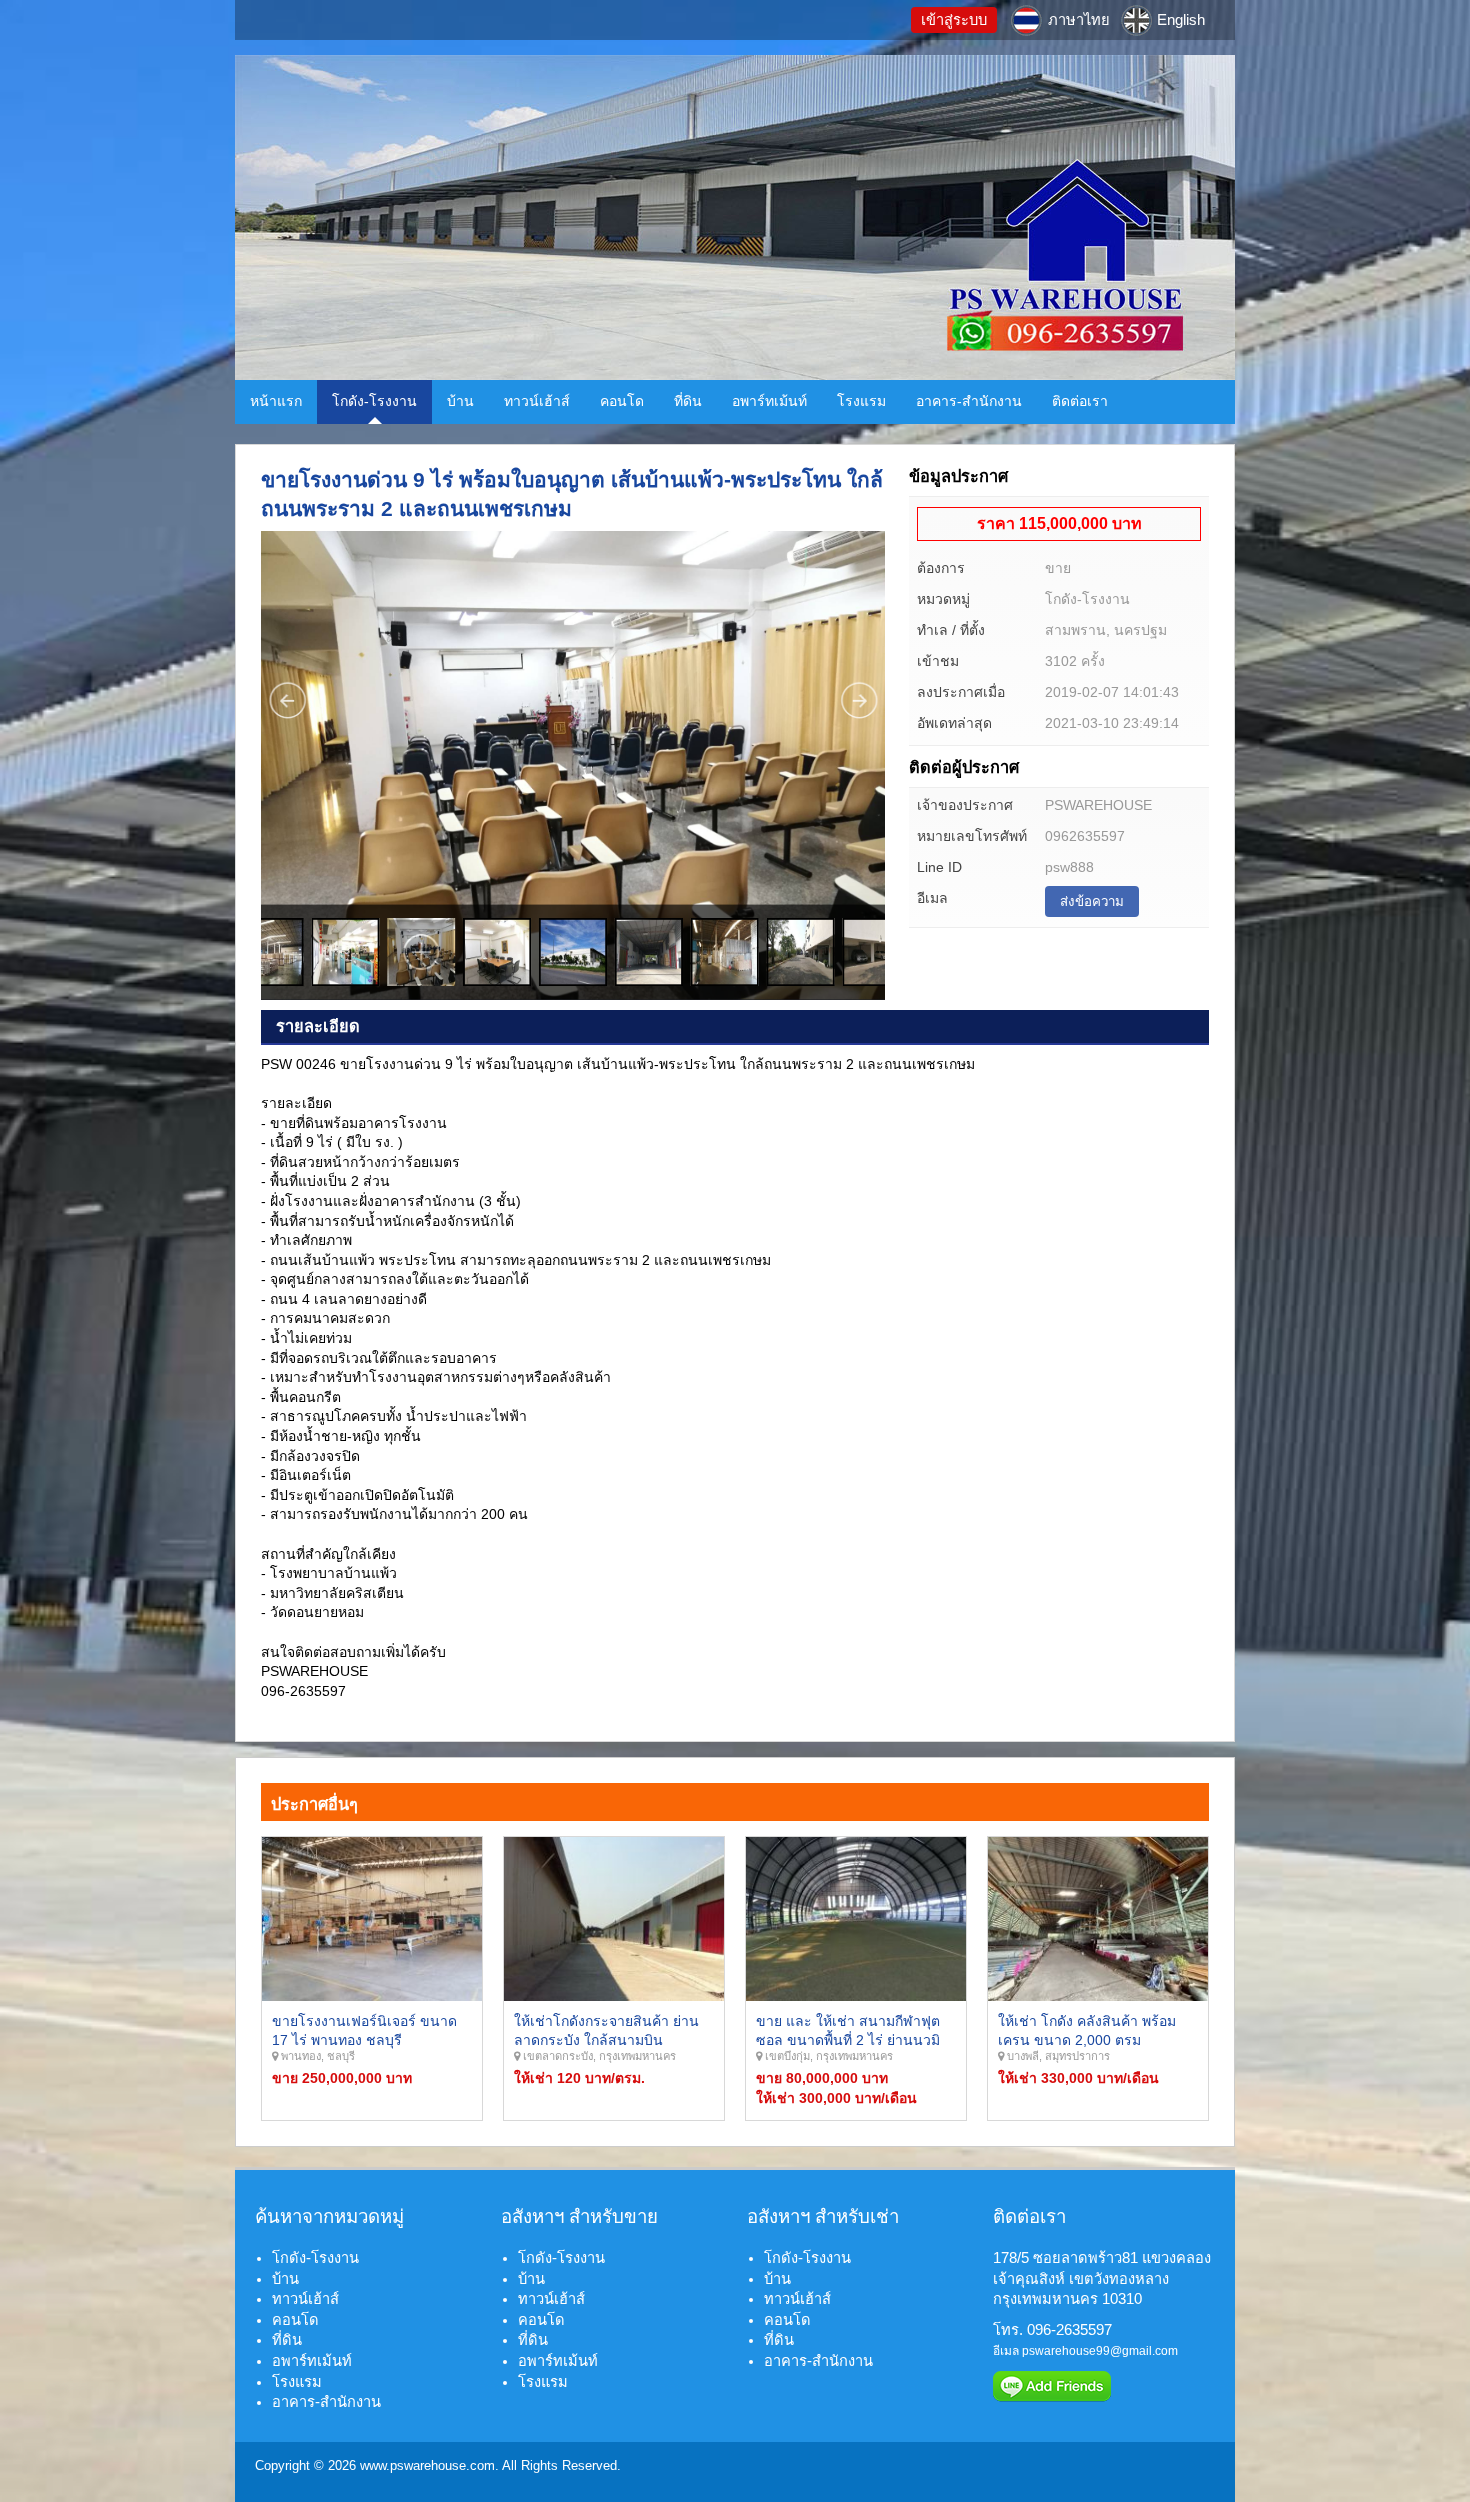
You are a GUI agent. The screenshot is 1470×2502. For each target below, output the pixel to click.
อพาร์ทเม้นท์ (769, 401)
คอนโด (622, 401)
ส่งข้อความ (1092, 901)
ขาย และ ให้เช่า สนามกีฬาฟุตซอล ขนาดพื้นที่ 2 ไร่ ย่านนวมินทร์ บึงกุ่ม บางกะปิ (848, 2040)
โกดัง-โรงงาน (374, 401)
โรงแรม (861, 401)
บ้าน (460, 401)
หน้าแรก (276, 401)
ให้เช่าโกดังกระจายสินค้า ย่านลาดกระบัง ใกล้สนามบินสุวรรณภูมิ (606, 2040)
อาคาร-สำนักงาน (969, 401)
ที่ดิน (688, 401)
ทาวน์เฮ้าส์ (537, 401)
